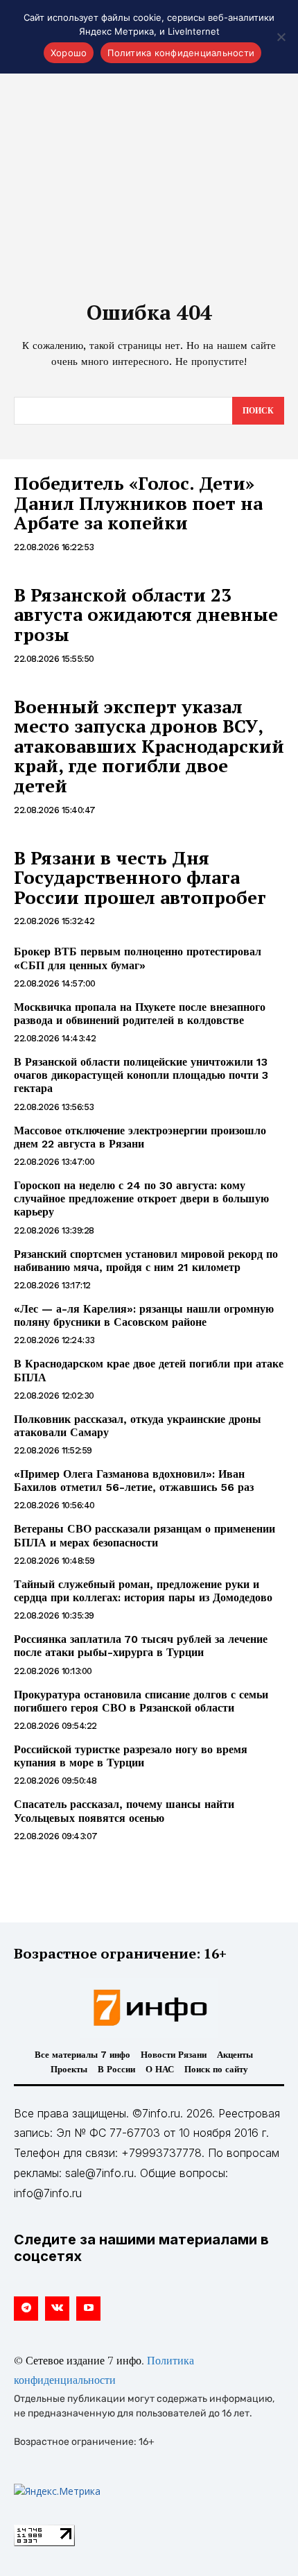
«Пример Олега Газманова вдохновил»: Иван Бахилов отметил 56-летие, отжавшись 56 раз (134, 1481)
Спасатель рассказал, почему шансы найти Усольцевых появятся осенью (124, 1811)
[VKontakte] (57, 2309)
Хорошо (69, 53)
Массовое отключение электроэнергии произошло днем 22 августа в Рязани (140, 1137)
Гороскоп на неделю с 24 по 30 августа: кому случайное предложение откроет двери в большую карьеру (141, 1199)
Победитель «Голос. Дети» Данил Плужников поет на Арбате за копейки (138, 503)
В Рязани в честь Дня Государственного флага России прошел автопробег (140, 877)
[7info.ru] (149, 2008)
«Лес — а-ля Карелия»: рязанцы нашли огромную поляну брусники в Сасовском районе (144, 1315)
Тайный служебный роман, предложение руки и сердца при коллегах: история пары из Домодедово (143, 1591)
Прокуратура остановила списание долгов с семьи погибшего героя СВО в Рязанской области (141, 1701)
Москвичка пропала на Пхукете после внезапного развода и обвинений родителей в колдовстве (140, 1014)
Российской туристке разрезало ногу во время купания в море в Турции (131, 1756)
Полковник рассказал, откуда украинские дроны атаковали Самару (138, 1426)
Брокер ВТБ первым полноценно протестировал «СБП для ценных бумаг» (138, 958)
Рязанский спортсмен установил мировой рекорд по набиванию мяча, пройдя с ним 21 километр (146, 1261)
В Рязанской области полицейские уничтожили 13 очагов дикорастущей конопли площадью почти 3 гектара (141, 1075)
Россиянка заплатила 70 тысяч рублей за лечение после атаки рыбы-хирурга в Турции (141, 1646)
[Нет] (281, 37)
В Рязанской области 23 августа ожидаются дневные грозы (146, 614)
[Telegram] (26, 2309)
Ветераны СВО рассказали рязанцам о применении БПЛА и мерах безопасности (144, 1535)
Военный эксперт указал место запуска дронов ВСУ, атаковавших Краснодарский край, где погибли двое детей (149, 746)
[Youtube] (88, 2309)
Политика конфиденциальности (181, 53)
